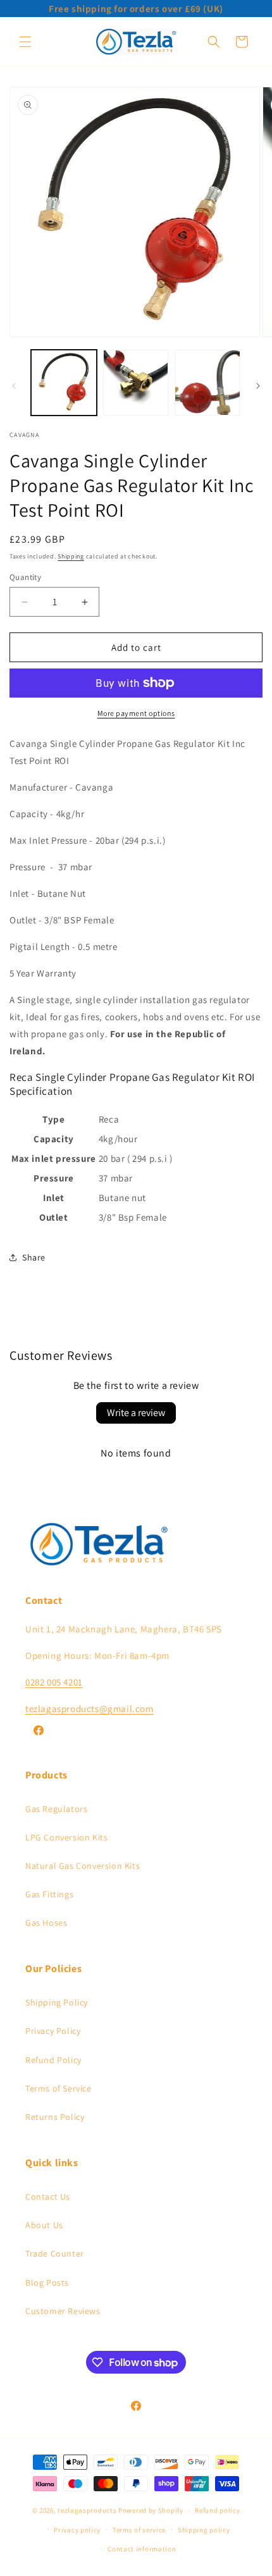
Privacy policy (77, 2530)
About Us (44, 2225)
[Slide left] (14, 386)
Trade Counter (55, 2253)
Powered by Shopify (151, 2510)
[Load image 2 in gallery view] (136, 383)
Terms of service (139, 2530)
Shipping (71, 556)
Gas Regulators (56, 1809)
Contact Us (48, 2197)
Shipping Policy (57, 2002)
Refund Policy (53, 2060)
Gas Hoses (46, 1923)
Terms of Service (59, 2088)
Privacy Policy (53, 2031)
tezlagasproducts (87, 2510)
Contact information (142, 2549)
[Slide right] (258, 386)
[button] (25, 42)
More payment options (136, 713)
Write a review (136, 1413)
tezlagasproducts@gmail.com (90, 1709)
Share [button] (34, 1257)
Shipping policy (204, 2530)
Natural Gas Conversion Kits (83, 1866)
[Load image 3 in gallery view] (207, 383)
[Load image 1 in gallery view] (64, 383)
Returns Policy (55, 2117)
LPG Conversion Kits (66, 1837)
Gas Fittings (49, 1894)
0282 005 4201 (54, 1682)
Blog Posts (47, 2283)
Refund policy (217, 2510)
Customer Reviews (63, 2311)
